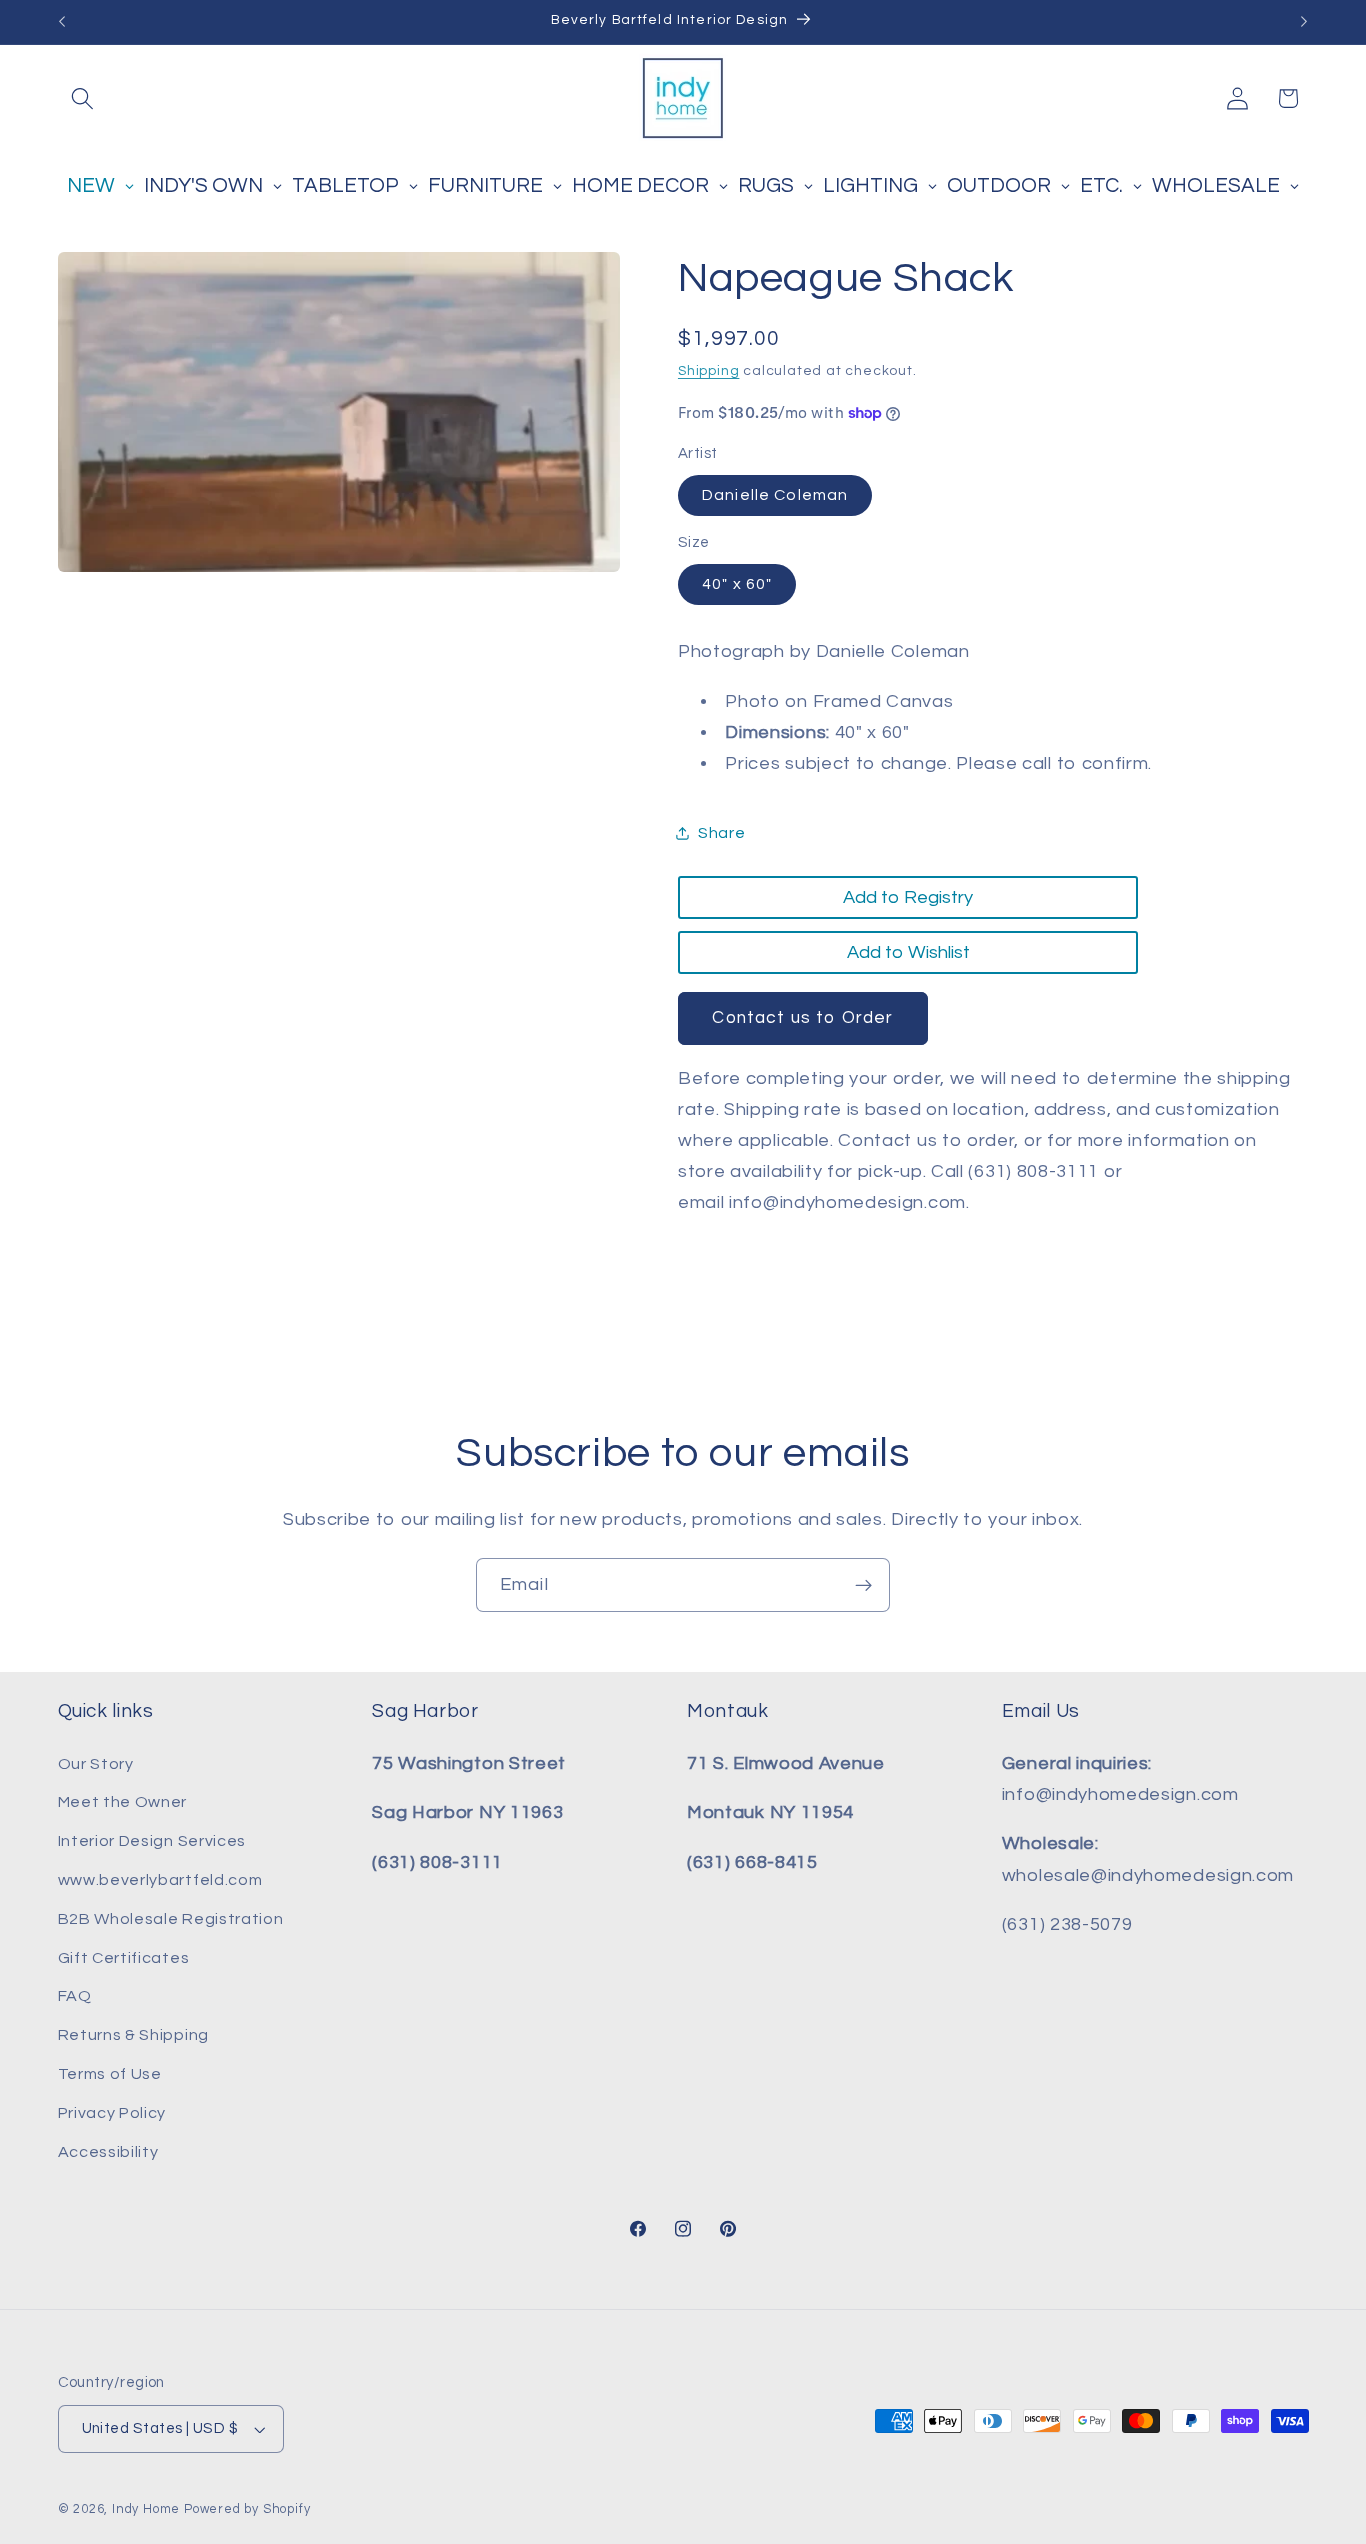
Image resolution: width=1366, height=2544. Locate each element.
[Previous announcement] (62, 22)
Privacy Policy (112, 2113)
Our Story (96, 1764)
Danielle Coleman (775, 495)
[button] (83, 98)
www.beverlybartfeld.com (160, 1880)
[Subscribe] (863, 1585)
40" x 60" (737, 584)
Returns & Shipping (133, 2035)
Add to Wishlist (908, 952)
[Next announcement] (1304, 22)
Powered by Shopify (247, 2509)
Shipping (708, 371)
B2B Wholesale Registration (171, 1919)
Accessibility (108, 2152)
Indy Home (146, 2509)
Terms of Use (110, 2074)
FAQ (75, 1996)
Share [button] (721, 833)
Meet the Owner (123, 1802)
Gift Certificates (124, 1958)
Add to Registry (908, 897)
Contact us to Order (802, 1018)
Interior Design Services (152, 1841)
